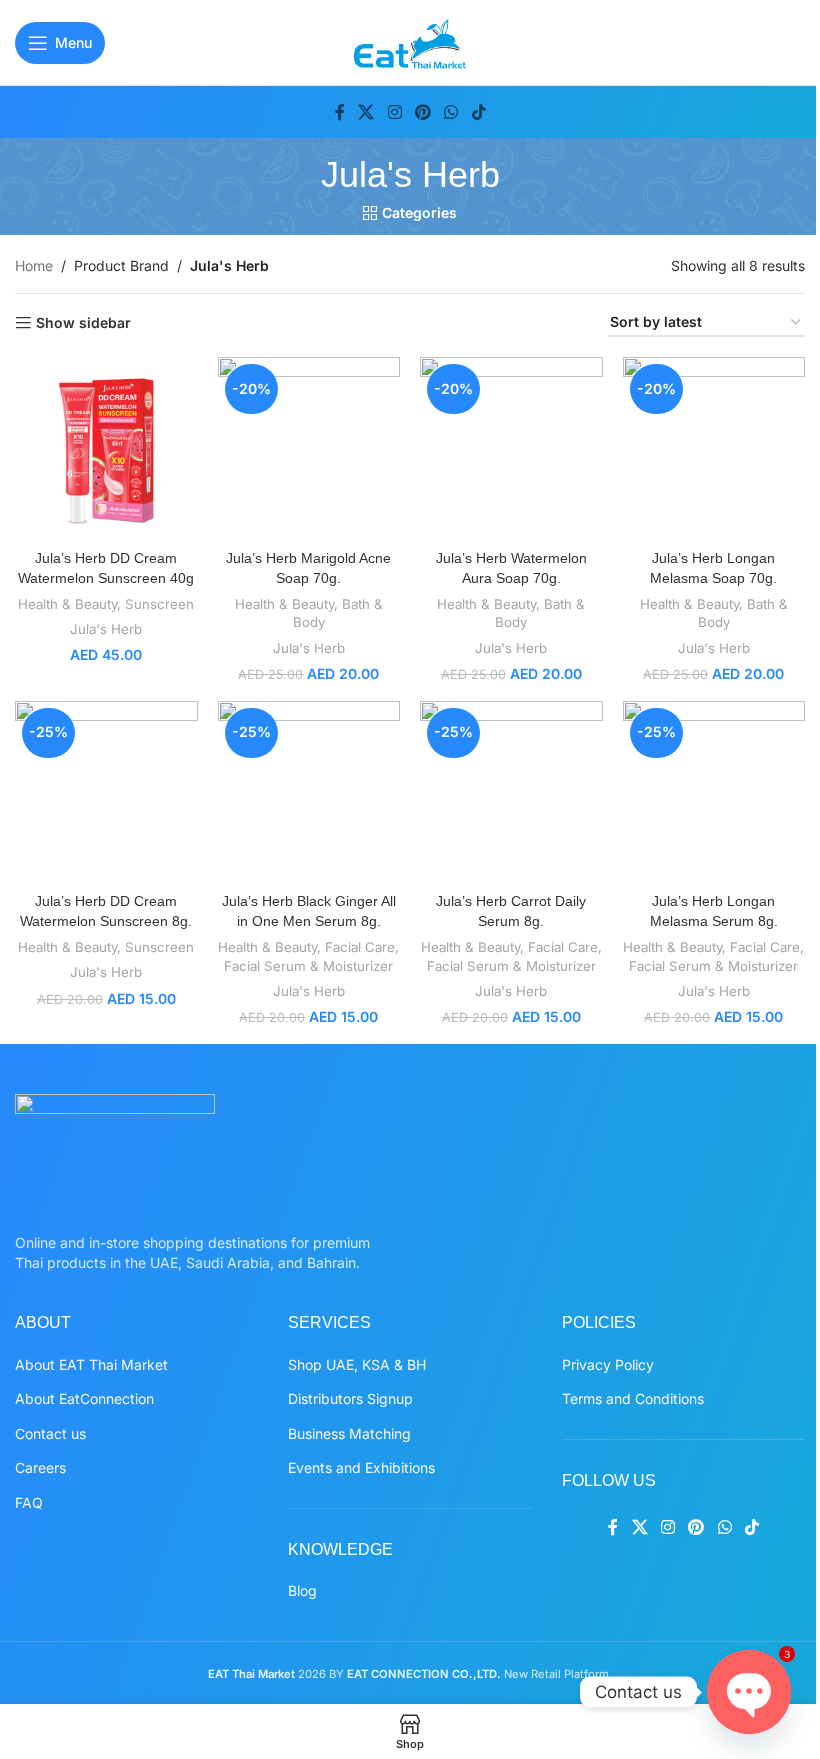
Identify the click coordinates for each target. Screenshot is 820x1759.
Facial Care (360, 947)
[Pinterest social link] (422, 112)
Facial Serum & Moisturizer (308, 966)
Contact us (50, 1433)
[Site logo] (410, 40)
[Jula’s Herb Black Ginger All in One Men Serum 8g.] (309, 792)
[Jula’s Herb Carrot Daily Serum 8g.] (511, 792)
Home (34, 265)
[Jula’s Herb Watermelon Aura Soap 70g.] (511, 448)
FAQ (29, 1502)
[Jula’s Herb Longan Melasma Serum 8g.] (714, 792)
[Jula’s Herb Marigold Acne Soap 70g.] (309, 448)
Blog (302, 1590)
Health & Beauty (67, 604)
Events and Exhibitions (361, 1467)
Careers (40, 1467)
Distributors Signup (350, 1398)
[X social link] (366, 112)
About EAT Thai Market (91, 1364)
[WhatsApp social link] (451, 112)
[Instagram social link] (394, 112)
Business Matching (349, 1433)
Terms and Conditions (633, 1398)
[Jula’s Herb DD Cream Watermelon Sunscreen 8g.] (106, 792)
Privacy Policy (608, 1364)
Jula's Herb (106, 629)
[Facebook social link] (340, 112)
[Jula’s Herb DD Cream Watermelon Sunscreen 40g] (106, 448)
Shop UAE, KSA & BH (357, 1364)
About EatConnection (84, 1398)
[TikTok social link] (478, 112)
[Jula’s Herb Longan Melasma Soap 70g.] (714, 448)
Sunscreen (159, 604)
